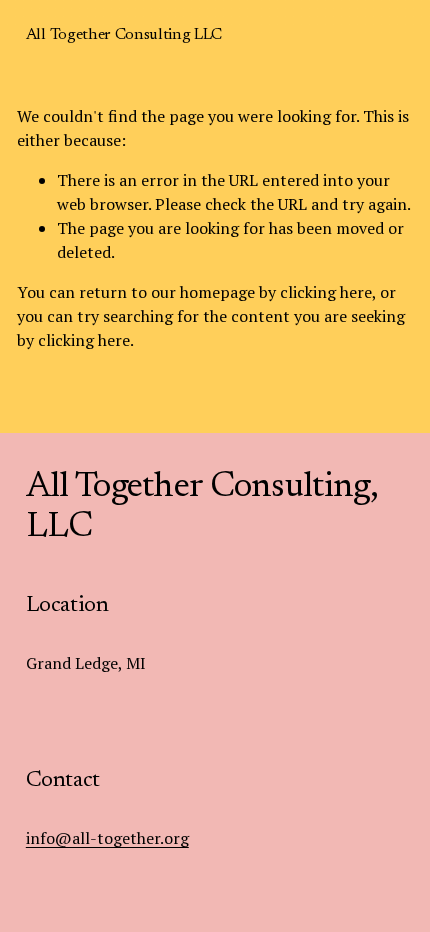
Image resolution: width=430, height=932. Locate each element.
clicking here (326, 292)
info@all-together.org (107, 838)
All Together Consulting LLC (124, 35)
